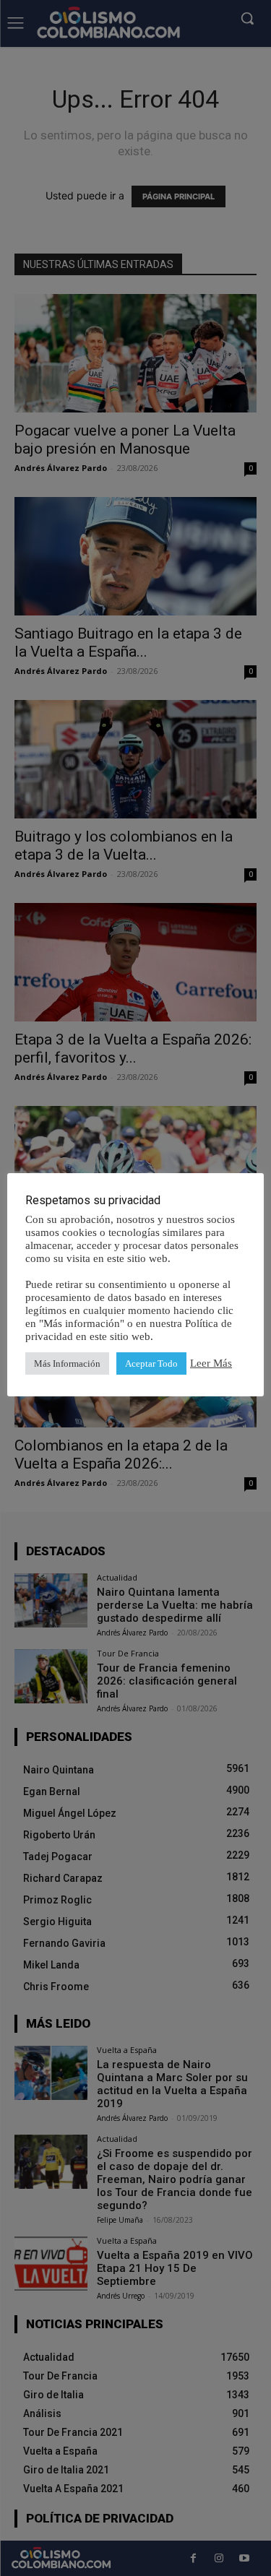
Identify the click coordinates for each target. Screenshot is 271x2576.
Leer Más (211, 1363)
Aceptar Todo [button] (151, 1363)
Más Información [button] (67, 1363)
